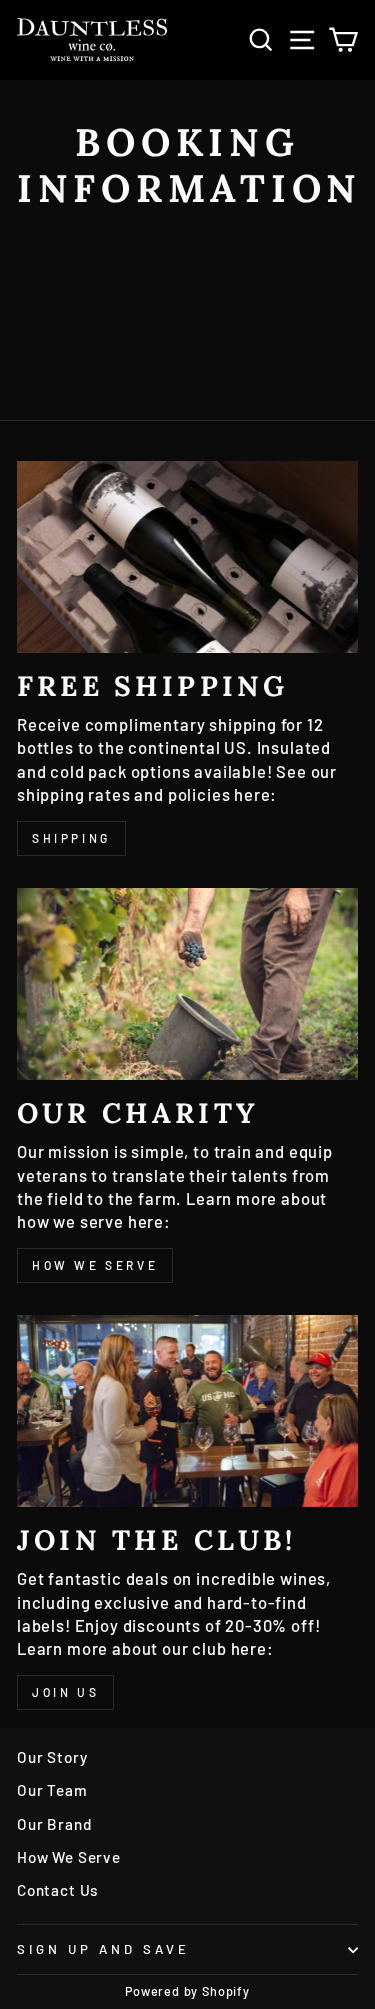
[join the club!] (187, 1411)
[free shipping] (187, 557)
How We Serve (69, 1857)
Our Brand (54, 1824)
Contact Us (57, 1890)
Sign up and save (103, 1949)
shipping (71, 838)
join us (65, 1692)
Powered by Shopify (187, 1991)
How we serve (95, 1265)
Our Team (52, 1790)
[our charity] (187, 984)
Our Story (52, 1757)
